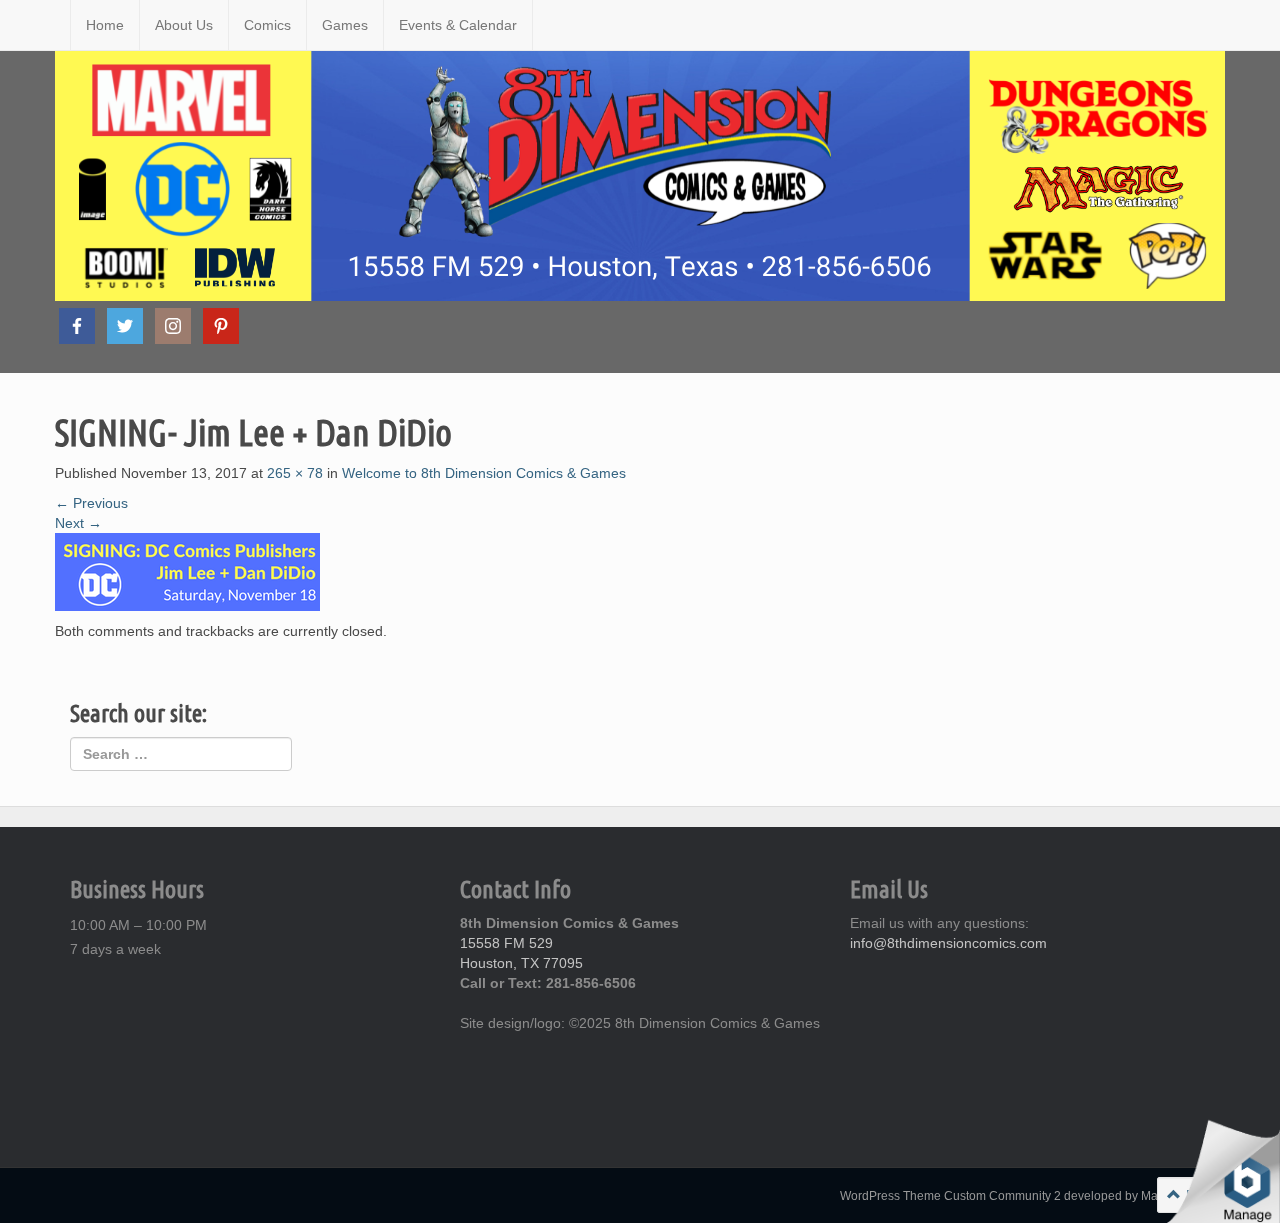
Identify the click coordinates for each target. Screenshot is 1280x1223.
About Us (184, 25)
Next (78, 523)
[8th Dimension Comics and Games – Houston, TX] (55, 25)
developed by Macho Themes (1144, 1196)
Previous (91, 503)
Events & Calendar (458, 25)
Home (105, 25)
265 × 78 (295, 473)
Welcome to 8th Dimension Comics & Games (484, 473)
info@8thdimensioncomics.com (948, 943)
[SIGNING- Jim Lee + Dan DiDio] (187, 570)
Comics (267, 25)
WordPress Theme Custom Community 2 (950, 1196)
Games (345, 25)
